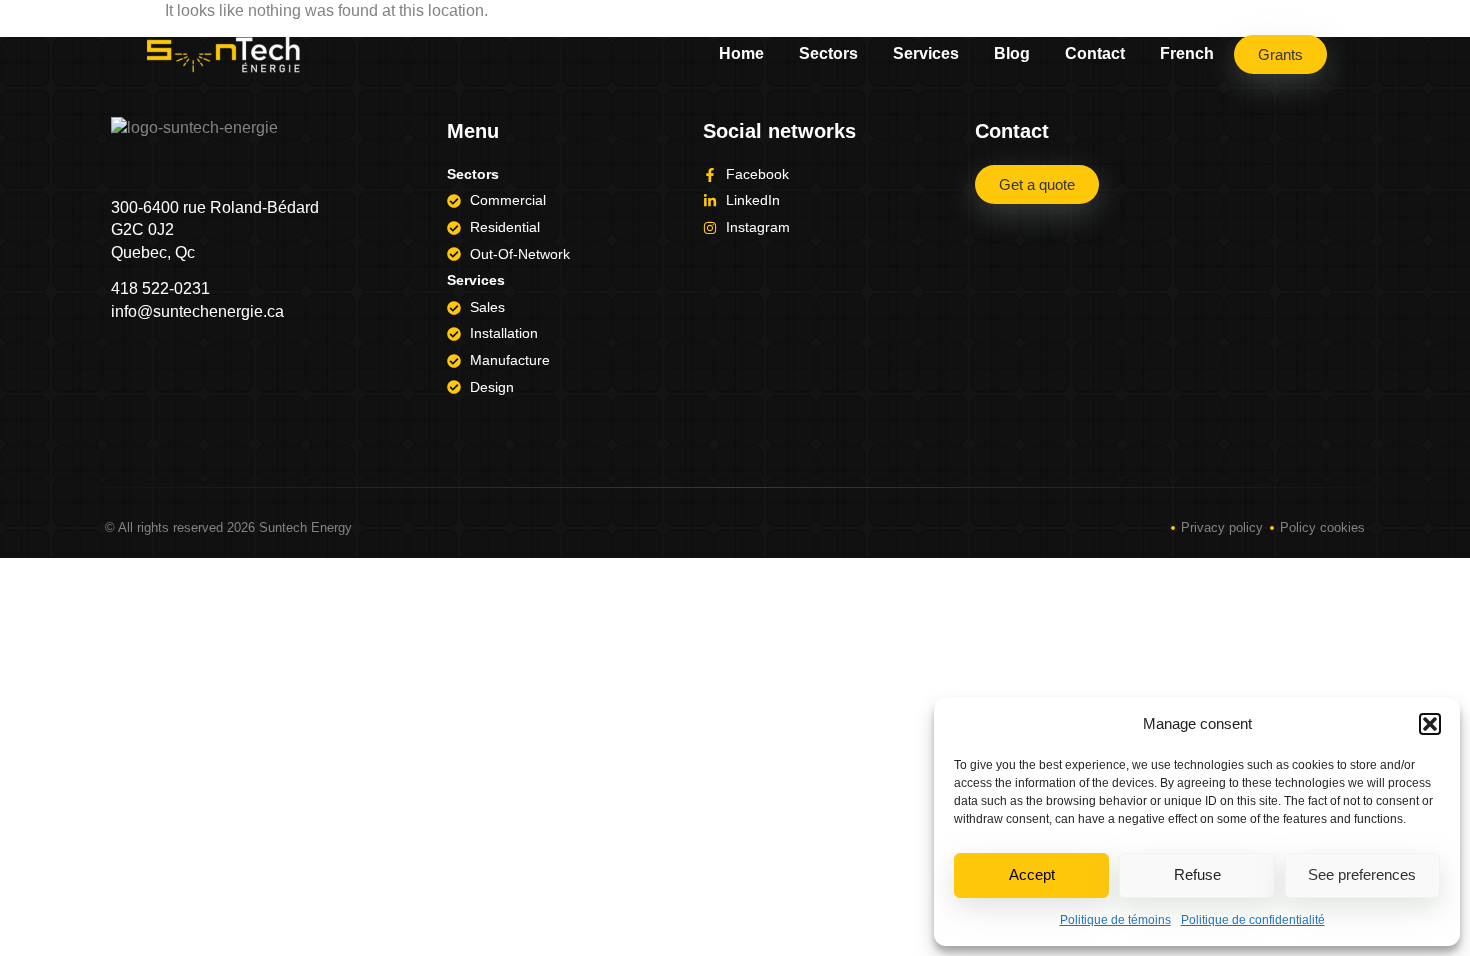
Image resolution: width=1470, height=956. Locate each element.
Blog (1012, 53)
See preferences (1362, 874)
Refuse (1197, 874)
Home (741, 53)
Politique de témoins (1115, 920)
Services (926, 53)
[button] (1430, 724)
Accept (1032, 874)
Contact (1095, 53)
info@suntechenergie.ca (197, 311)
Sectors (828, 53)
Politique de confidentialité (1253, 920)
